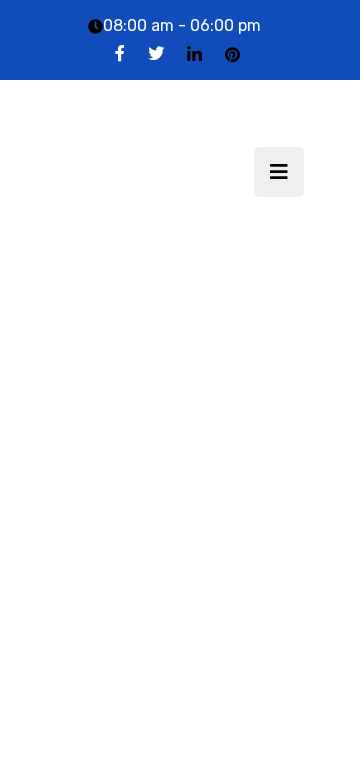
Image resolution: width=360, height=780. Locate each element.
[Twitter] (156, 53)
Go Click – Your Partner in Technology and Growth (143, 171)
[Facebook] (120, 53)
